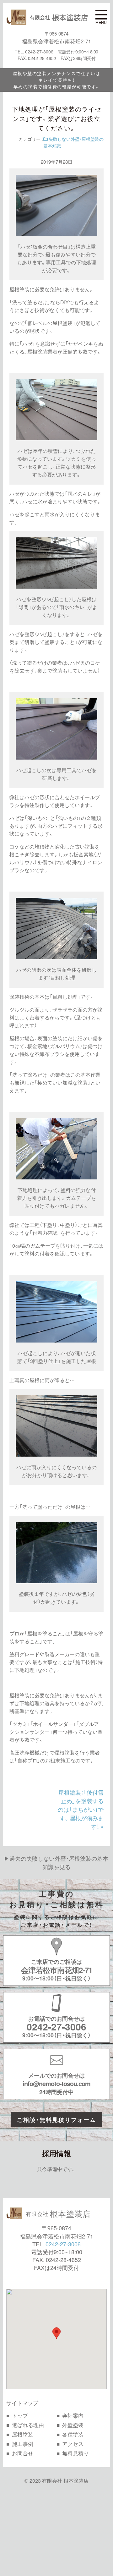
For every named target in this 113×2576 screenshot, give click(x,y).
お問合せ (23, 2453)
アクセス (73, 2444)
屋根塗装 (23, 2434)
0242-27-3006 (63, 2244)
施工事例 (23, 2444)
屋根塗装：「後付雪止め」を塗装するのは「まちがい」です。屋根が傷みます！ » (81, 1809)
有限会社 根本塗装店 (65, 2480)
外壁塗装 (73, 2425)
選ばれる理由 (28, 2425)
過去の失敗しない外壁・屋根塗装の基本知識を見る (59, 1863)
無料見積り (75, 2453)
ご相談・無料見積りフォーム (56, 2120)
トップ (20, 2415)
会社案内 (73, 2415)
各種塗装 (73, 2434)
